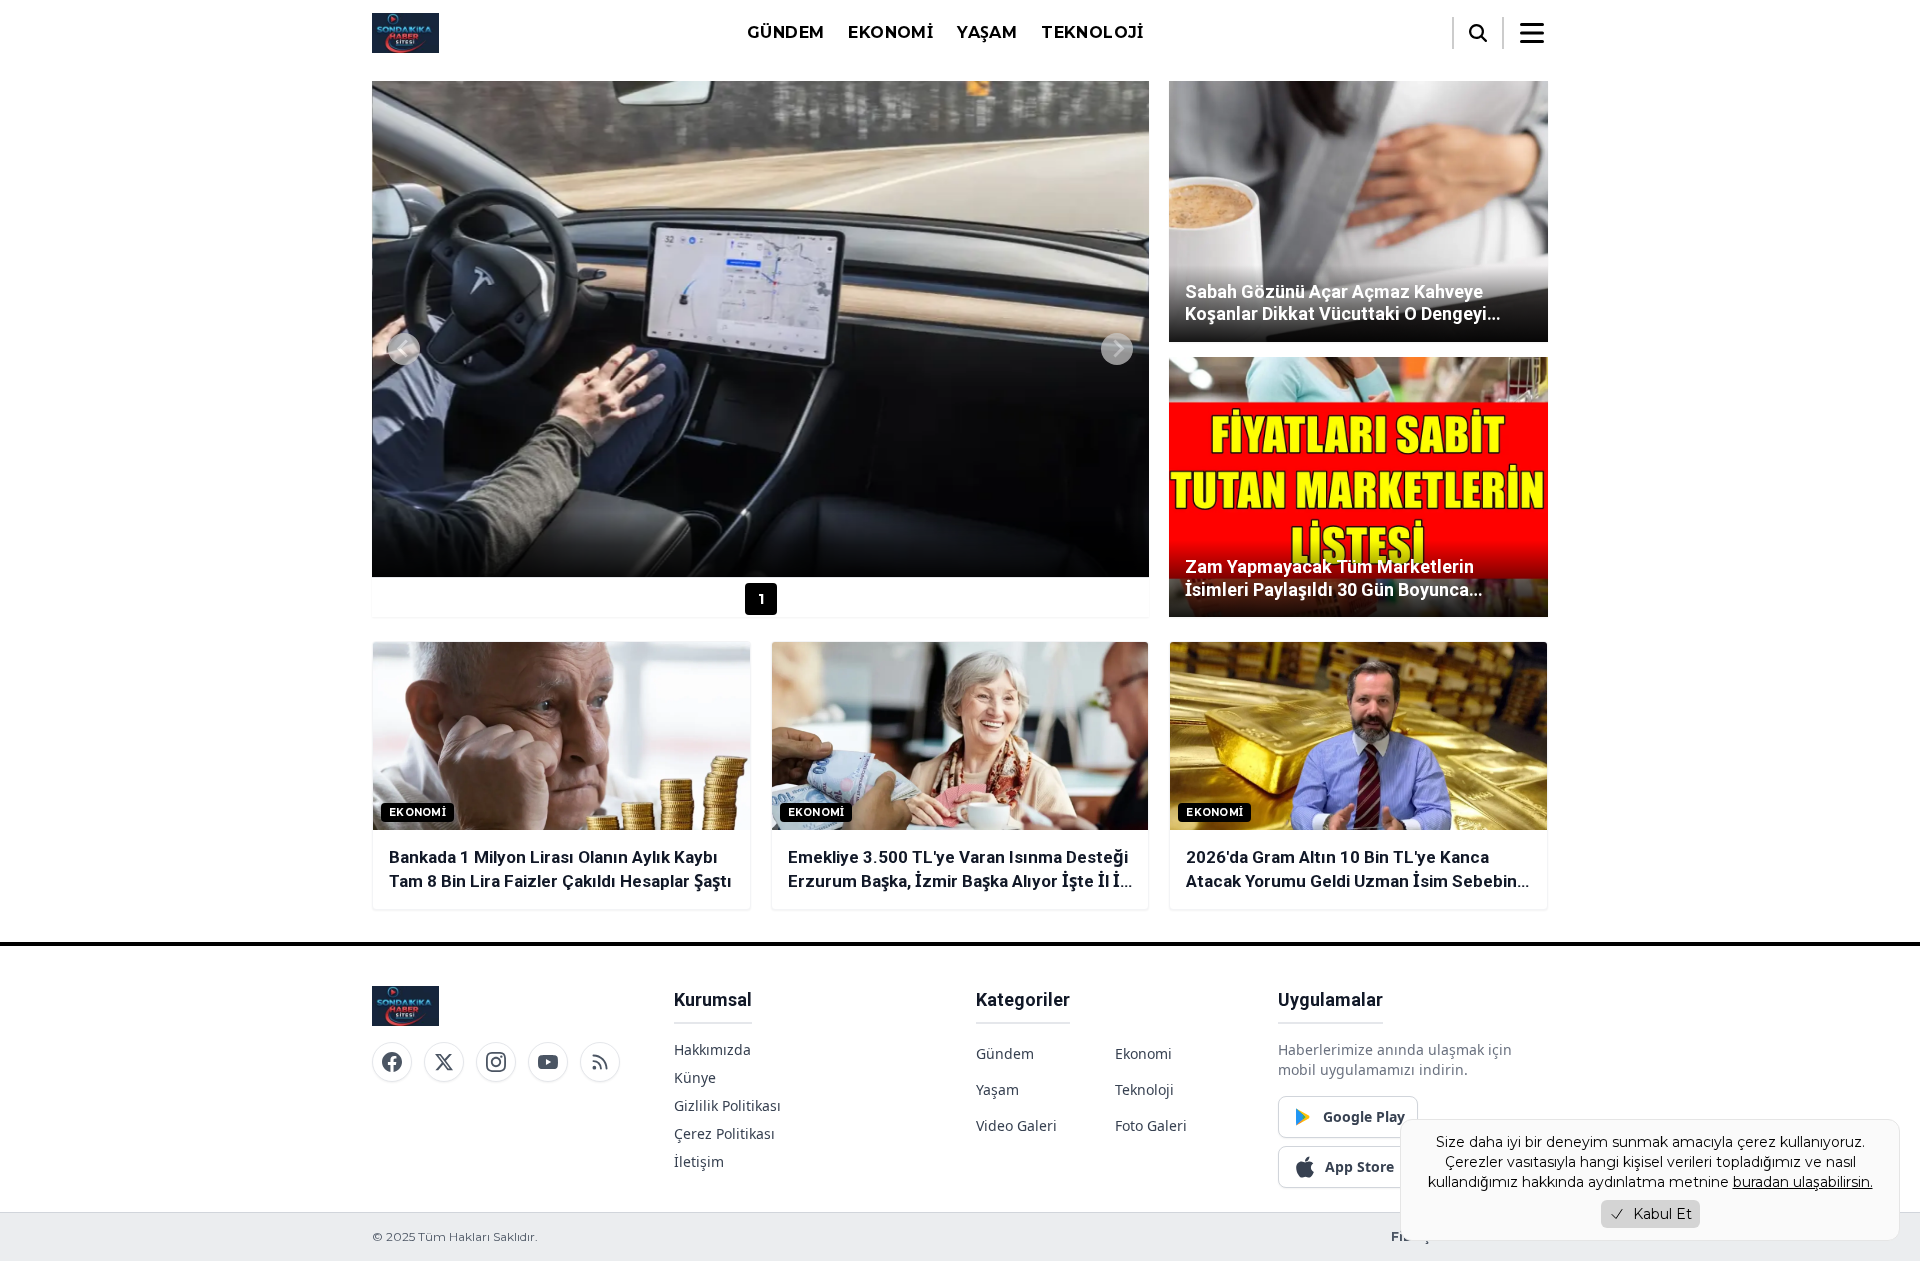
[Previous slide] (404, 349)
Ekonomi (890, 32)
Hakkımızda (712, 1049)
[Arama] (1478, 33)
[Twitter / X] (444, 1062)
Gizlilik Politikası (727, 1105)
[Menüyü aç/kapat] (1532, 33)
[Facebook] (392, 1062)
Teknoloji (1092, 32)
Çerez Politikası (724, 1133)
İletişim (699, 1161)
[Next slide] (1117, 349)
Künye (695, 1077)
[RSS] (600, 1062)
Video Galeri (1016, 1125)
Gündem (785, 32)
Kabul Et (1662, 1214)
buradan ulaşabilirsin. (1803, 1182)
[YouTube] (548, 1062)
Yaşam (987, 32)
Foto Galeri (1151, 1125)
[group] (760, 329)
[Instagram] (496, 1062)
